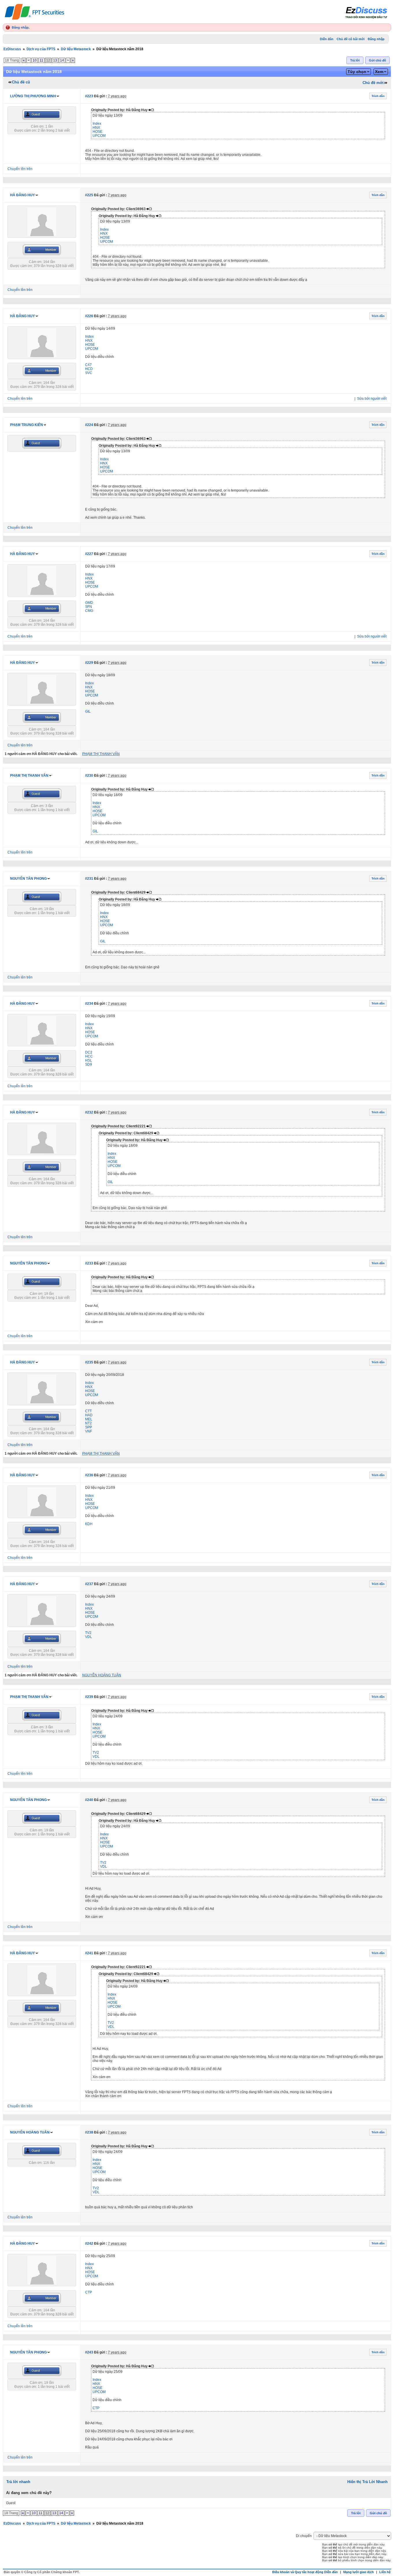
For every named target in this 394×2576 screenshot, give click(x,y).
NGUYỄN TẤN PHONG (28, 879)
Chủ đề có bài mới (351, 39)
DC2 (89, 1052)
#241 (89, 1953)
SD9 (89, 1064)
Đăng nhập (20, 27)
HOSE (97, 132)
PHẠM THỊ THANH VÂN (29, 776)
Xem (379, 72)
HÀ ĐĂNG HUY (22, 195)
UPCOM (99, 136)
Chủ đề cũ (21, 82)
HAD (89, 1415)
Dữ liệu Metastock (76, 49)
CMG (89, 611)
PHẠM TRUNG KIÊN (27, 425)
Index (97, 124)
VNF (89, 1431)
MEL (89, 1419)
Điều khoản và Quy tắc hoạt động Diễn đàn (305, 2572)
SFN (89, 607)
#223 (89, 96)
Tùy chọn (357, 72)
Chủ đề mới (373, 83)
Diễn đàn (327, 39)
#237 (89, 1584)
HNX (96, 128)
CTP (89, 2292)
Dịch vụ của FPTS (41, 49)
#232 (89, 1112)
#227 (89, 554)
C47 (88, 365)
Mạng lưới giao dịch (359, 2572)
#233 (89, 1263)
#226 (89, 316)
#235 (89, 1362)
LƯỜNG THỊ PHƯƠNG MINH (33, 96)
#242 (89, 2244)
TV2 (88, 1633)
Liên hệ (385, 2572)
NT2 (88, 1423)
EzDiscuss (12, 49)
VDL (89, 1637)
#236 (89, 1475)
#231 (89, 879)
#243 (89, 2352)
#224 (89, 425)
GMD (89, 603)
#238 (89, 2132)
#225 (89, 195)
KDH (89, 1524)
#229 (89, 663)
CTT (88, 1411)
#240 (89, 1800)
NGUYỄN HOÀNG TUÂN (30, 2132)
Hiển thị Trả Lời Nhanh (367, 2482)
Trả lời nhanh (18, 2482)
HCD (89, 369)
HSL (89, 1060)
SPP (89, 1427)
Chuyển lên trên (20, 169)
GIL (88, 711)
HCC (89, 1056)
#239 (89, 1697)
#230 (89, 776)
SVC (89, 373)
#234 (89, 1004)
